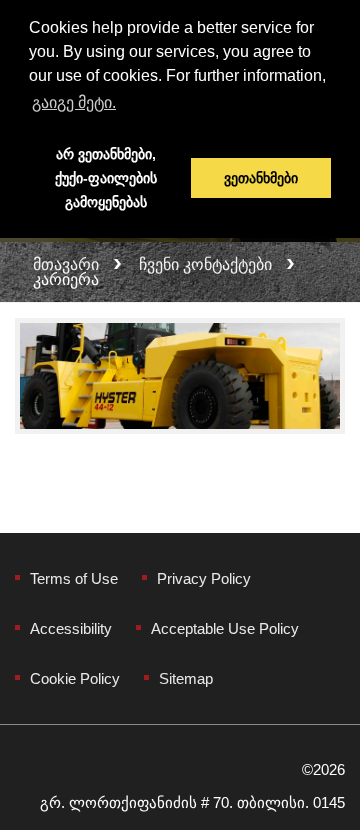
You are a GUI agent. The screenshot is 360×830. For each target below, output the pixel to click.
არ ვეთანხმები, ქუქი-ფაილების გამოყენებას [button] (106, 178)
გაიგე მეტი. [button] (74, 102)
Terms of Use (74, 578)
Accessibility (71, 628)
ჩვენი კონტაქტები (205, 264)
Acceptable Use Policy (225, 628)
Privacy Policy (204, 578)
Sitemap (186, 678)
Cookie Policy (75, 678)
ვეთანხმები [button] (261, 178)
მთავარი (66, 264)
